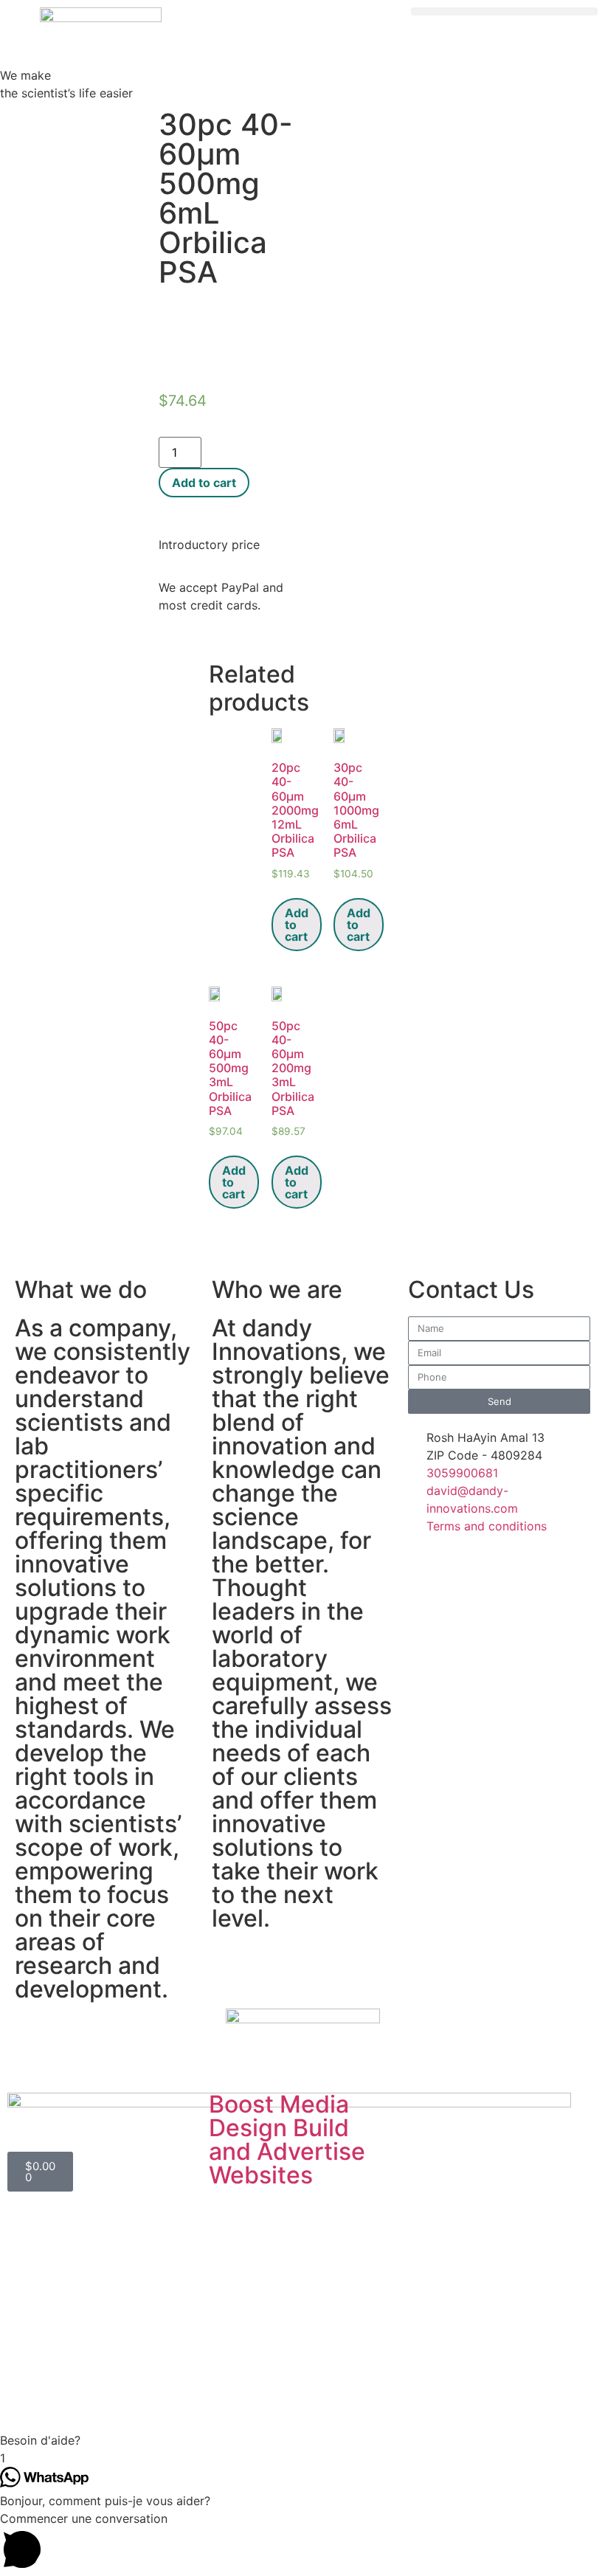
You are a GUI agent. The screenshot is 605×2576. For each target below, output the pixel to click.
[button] (504, 11)
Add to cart (204, 483)
